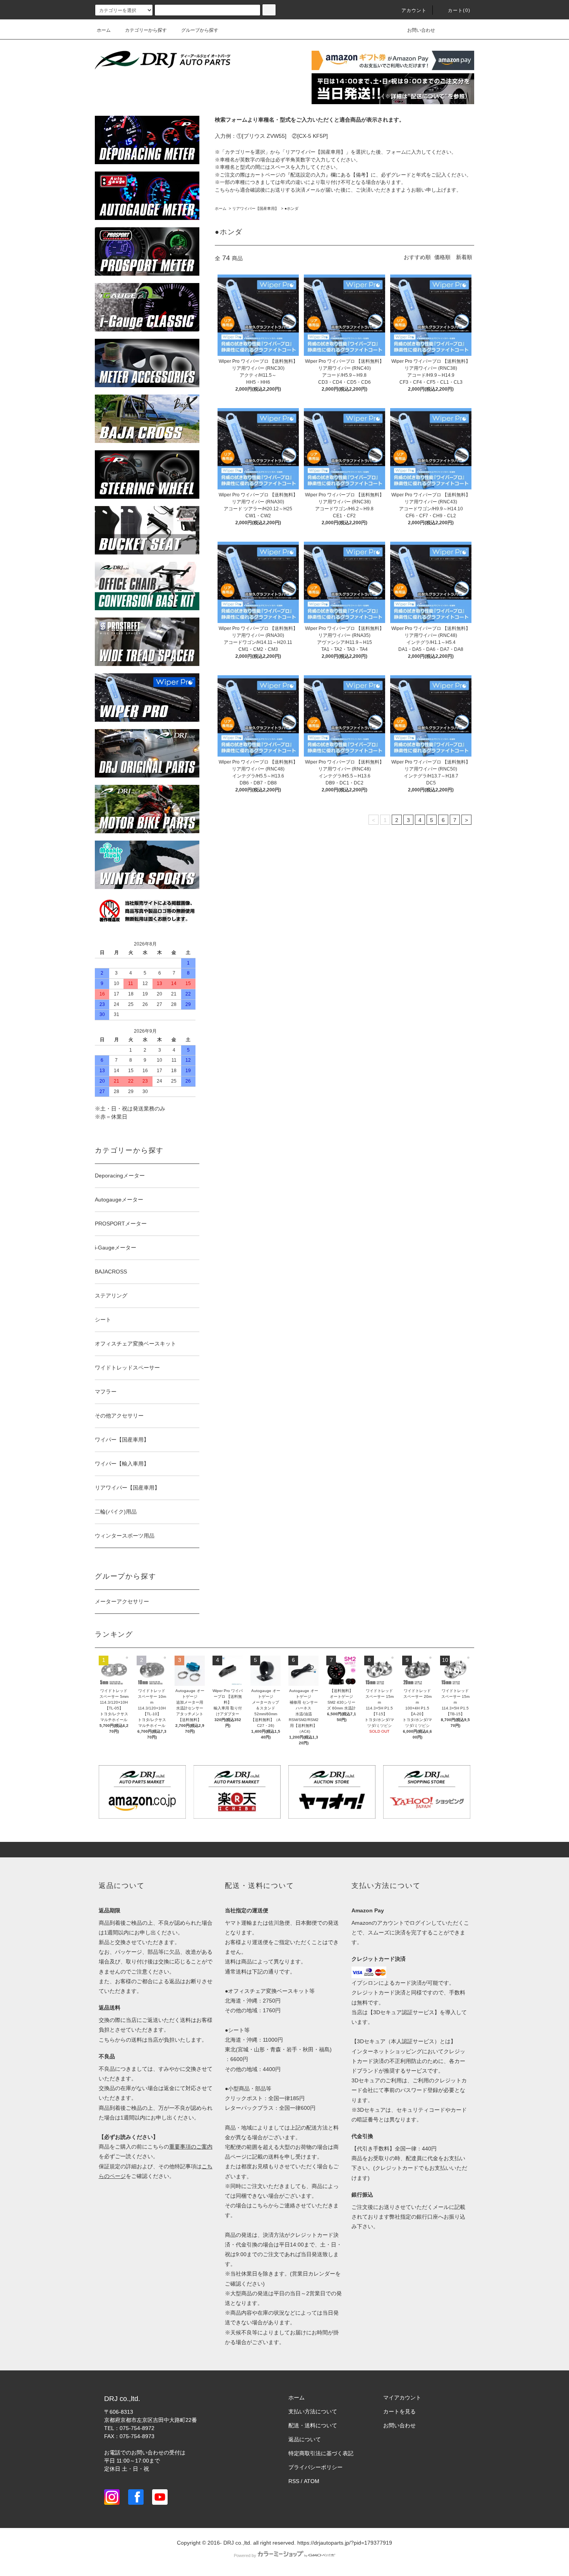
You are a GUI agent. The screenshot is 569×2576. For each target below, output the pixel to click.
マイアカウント (402, 2398)
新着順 (464, 257)
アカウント (414, 10)
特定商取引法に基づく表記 (321, 2453)
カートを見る (399, 2411)
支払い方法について (313, 2411)
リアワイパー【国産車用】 (255, 209)
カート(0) (459, 10)
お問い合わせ (421, 30)
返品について (305, 2439)
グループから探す (200, 30)
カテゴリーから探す (146, 30)
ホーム (104, 30)
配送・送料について (313, 2425)
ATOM (312, 2481)
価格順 (442, 257)
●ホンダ (291, 209)
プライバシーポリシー (315, 2467)
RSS (294, 2481)
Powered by (245, 2555)
